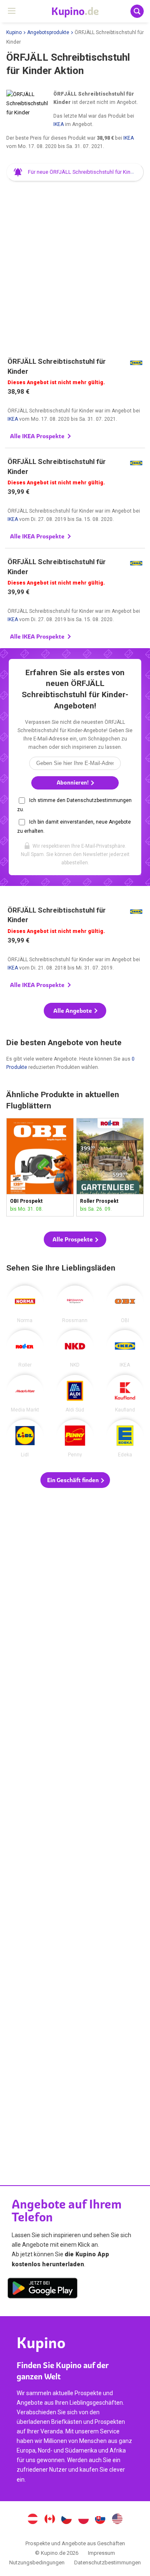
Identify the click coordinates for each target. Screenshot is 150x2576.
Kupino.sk (100, 2520)
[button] (75, 172)
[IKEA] (125, 1349)
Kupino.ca (50, 2520)
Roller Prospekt (110, 1167)
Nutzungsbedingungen (37, 2562)
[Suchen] (137, 11)
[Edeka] (125, 1438)
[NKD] (75, 1349)
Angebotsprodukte (48, 32)
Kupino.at (32, 2520)
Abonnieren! (73, 783)
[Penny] (75, 1438)
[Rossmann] (75, 1304)
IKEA (59, 124)
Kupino (14, 32)
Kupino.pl (83, 2520)
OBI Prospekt (40, 1167)
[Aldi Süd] (75, 1394)
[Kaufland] (125, 1394)
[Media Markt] (25, 1394)
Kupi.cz (67, 2520)
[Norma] (25, 1304)
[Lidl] (25, 1438)
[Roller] (25, 1349)
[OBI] (125, 1304)
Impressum (101, 2553)
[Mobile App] (42, 2290)
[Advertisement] (75, 265)
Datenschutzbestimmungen (107, 2562)
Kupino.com (117, 2520)
